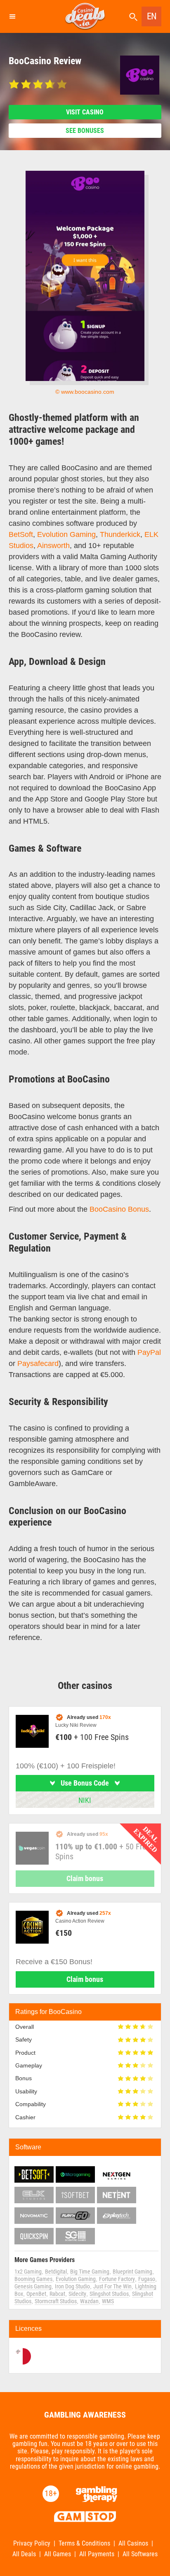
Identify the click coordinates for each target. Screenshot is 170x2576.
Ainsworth (53, 546)
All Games (58, 2554)
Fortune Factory (117, 2279)
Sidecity (77, 2294)
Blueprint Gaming (132, 2272)
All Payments (97, 2554)
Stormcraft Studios (56, 2301)
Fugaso (147, 2279)
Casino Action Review (80, 1921)
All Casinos (133, 2543)
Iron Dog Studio (72, 2286)
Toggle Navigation (12, 16)
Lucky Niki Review (76, 1725)
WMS (108, 2301)
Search (133, 17)
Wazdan (89, 2301)
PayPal (149, 1352)
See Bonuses (85, 131)
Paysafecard (38, 1363)
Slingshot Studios (109, 2294)
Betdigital (56, 2272)
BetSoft (21, 534)
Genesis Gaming (33, 2286)
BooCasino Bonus (119, 1209)
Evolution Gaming (66, 534)
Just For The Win (112, 2286)
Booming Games (33, 2279)
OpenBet (36, 2294)
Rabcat (57, 2294)
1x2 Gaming (28, 2272)
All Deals (24, 2554)
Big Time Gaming (90, 2272)
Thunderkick (120, 534)
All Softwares (140, 2554)
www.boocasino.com (88, 392)
